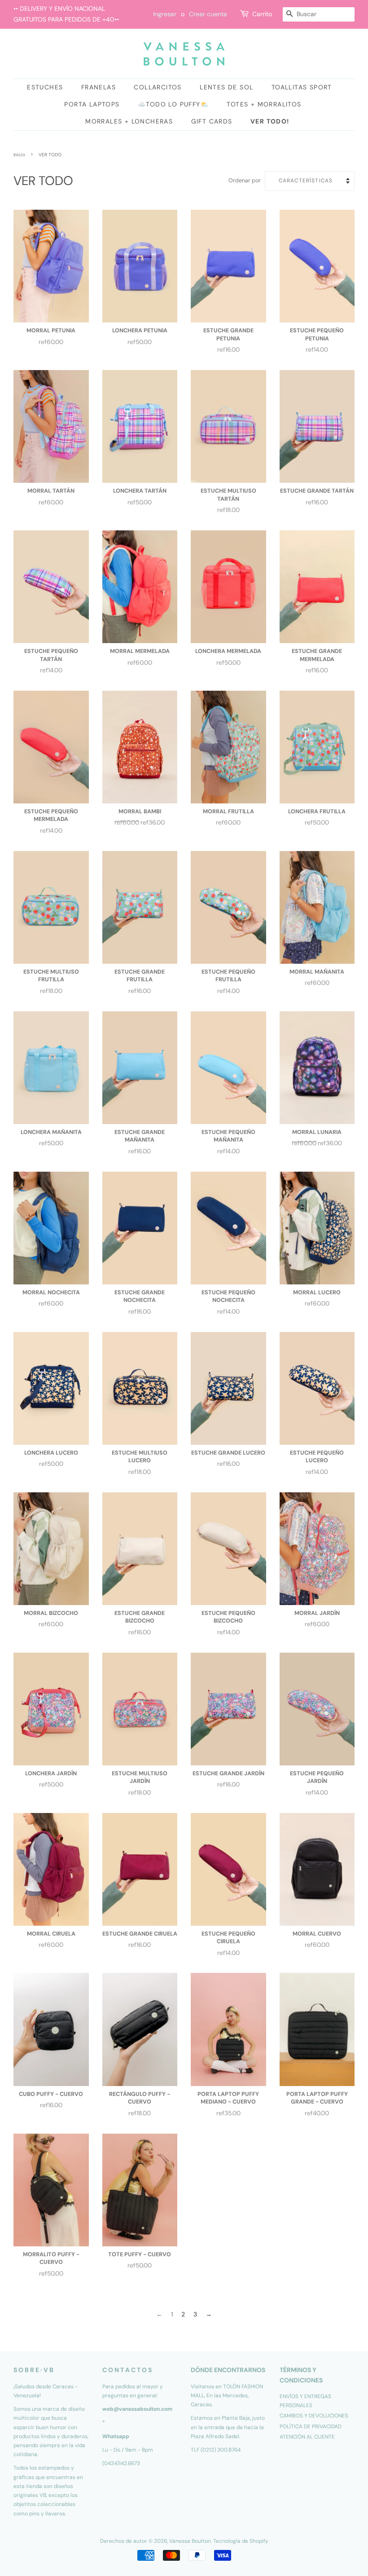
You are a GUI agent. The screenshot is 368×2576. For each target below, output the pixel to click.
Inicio (19, 155)
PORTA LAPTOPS (92, 104)
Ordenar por (245, 181)
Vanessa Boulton (190, 2541)
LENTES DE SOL (226, 87)
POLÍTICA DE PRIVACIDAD (311, 2426)
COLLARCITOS (158, 87)
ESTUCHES (45, 87)
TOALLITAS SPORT (302, 87)
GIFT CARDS (212, 121)
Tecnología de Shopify (241, 2541)
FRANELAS (99, 87)
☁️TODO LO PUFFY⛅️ (173, 104)
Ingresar (165, 14)
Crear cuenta (208, 14)
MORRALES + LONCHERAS (129, 121)
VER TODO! (270, 121)
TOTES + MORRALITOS (264, 104)
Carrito (262, 14)
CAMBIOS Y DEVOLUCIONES (314, 2416)
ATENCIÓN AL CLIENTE (307, 2437)
